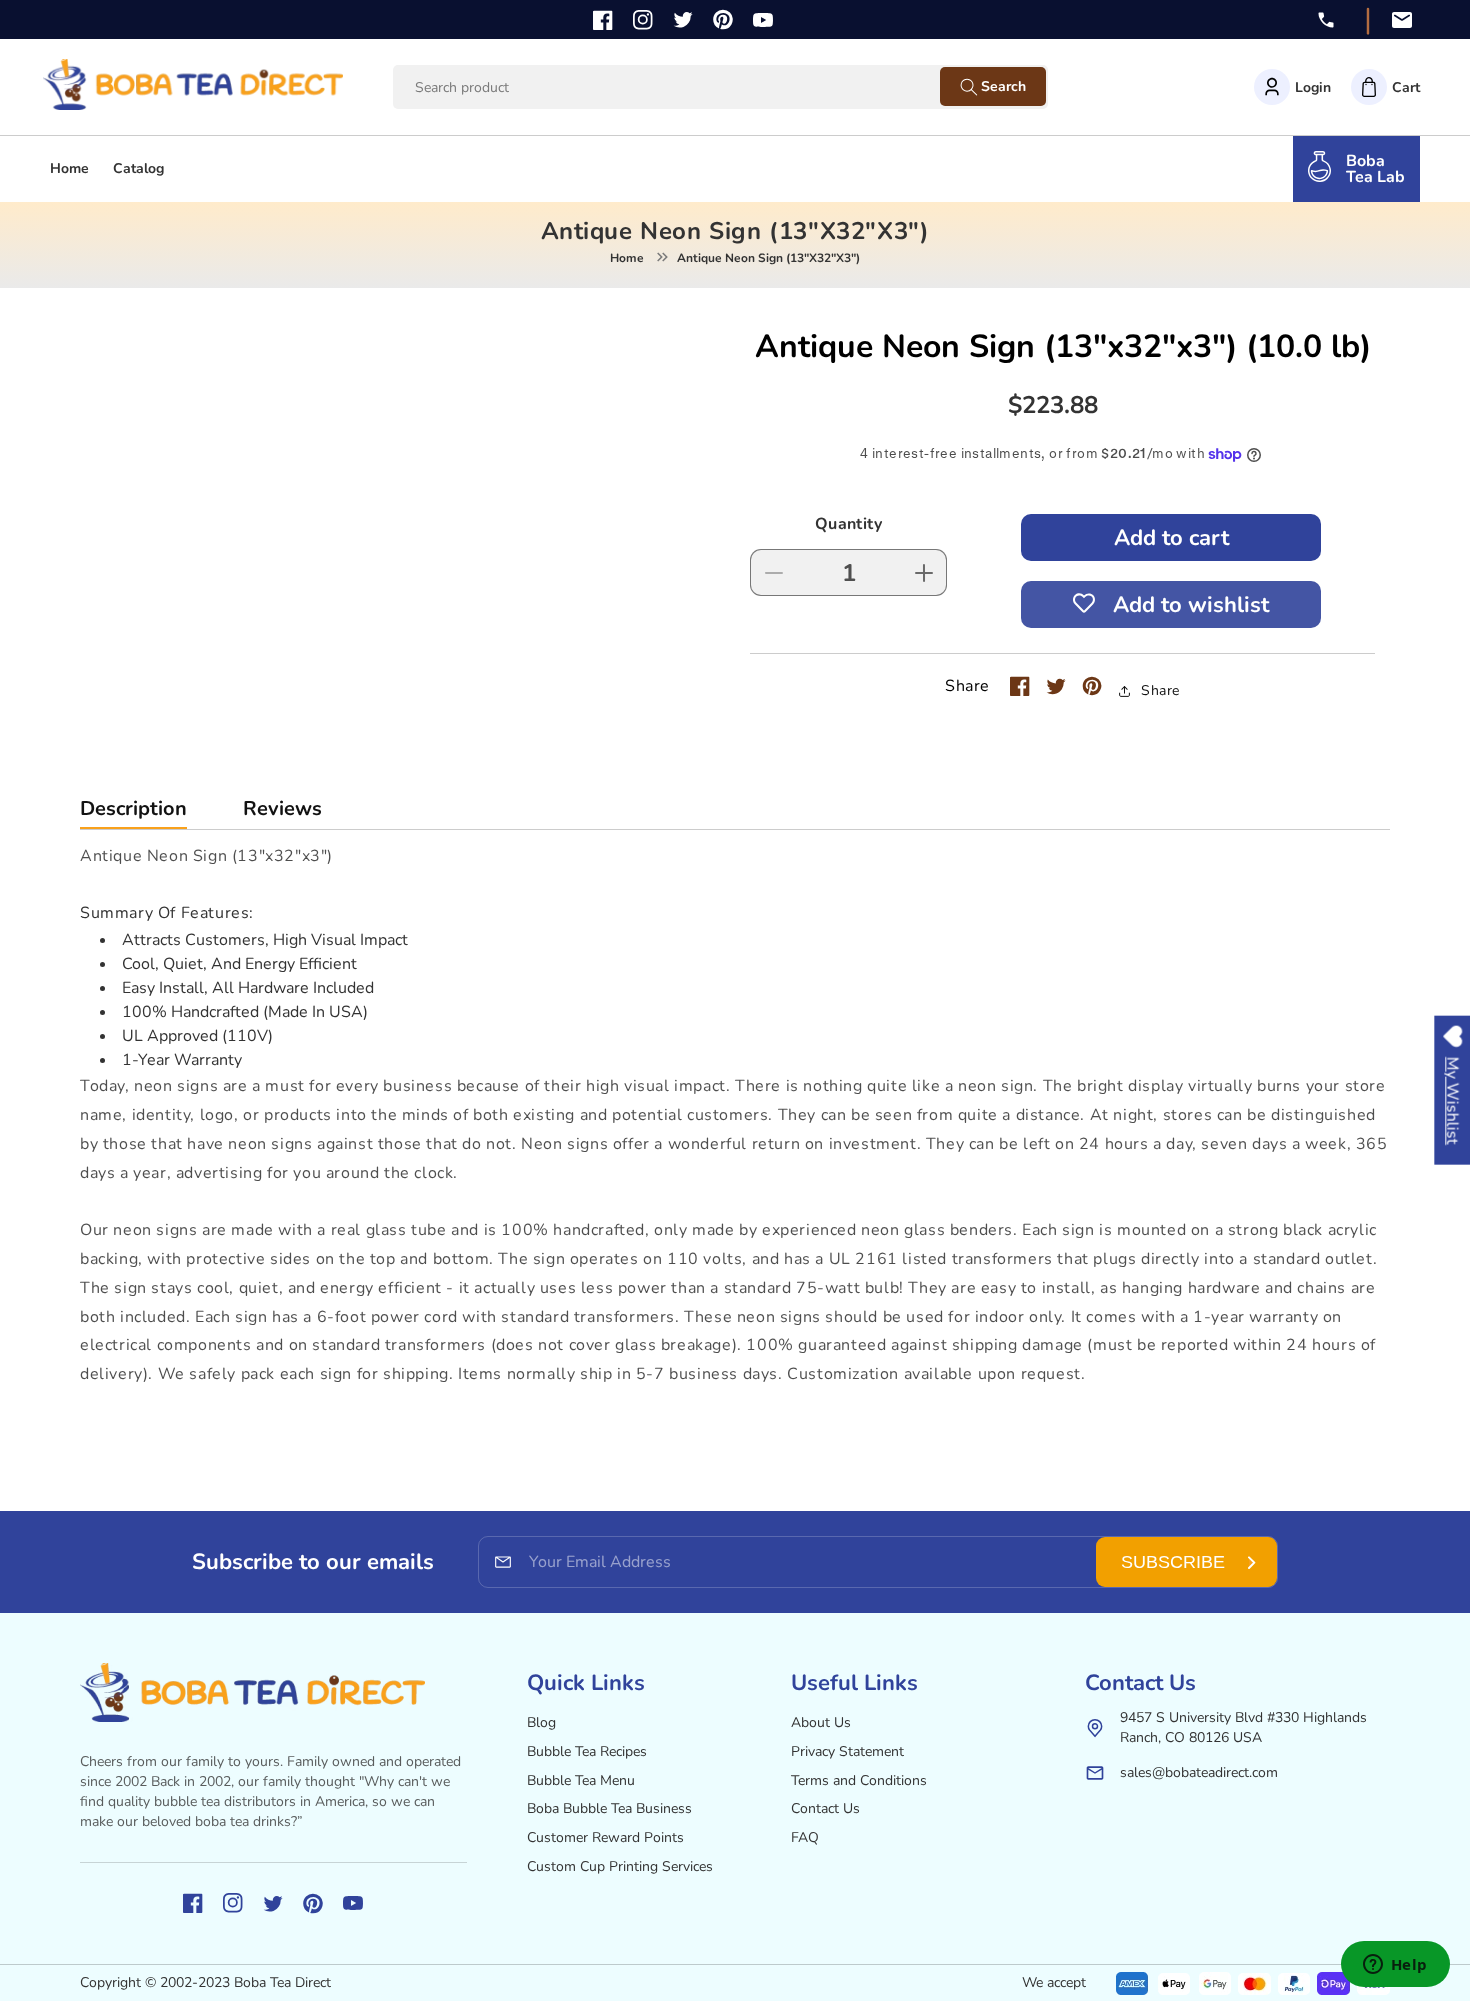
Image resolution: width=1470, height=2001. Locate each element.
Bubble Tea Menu (581, 1780)
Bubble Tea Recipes (587, 1751)
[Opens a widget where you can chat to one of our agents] (1395, 1966)
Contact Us (825, 1808)
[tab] (133, 813)
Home (627, 258)
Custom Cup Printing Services (620, 1866)
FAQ (805, 1837)
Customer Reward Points (605, 1837)
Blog (541, 1722)
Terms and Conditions (859, 1780)
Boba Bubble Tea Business (609, 1808)
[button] (1385, 87)
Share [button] (1160, 690)
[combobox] (685, 87)
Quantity (848, 524)
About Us (821, 1722)
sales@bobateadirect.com (1199, 1772)
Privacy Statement (847, 1751)
